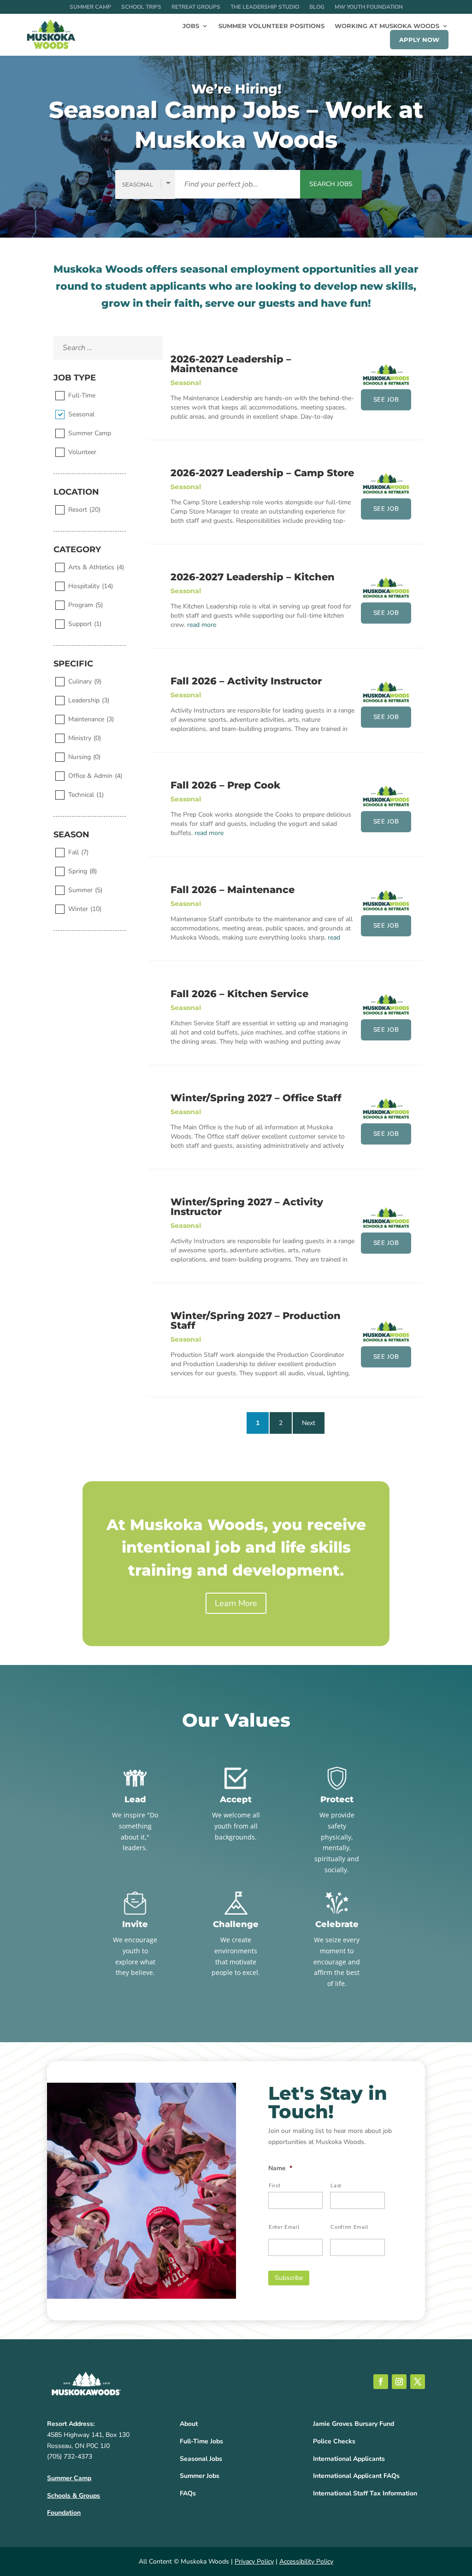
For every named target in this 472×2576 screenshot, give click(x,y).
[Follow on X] (418, 2382)
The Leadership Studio (265, 7)
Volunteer (82, 452)
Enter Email (284, 2227)
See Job (386, 400)
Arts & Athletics (96, 567)
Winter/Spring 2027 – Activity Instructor (247, 1207)
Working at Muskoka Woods (387, 26)
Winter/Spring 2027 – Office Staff (256, 1098)
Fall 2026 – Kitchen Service (239, 994)
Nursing (84, 757)
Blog (317, 7)
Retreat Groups (196, 7)
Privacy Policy (254, 2561)
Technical (86, 795)
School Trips (141, 7)
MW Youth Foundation (369, 7)
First (274, 2185)
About (189, 2424)
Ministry (85, 738)
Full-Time (82, 395)
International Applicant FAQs (356, 2476)
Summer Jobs (200, 2476)
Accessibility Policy (306, 2561)
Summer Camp (90, 7)
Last (336, 2185)
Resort (84, 510)
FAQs (188, 2493)
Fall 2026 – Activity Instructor (246, 681)
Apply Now (419, 40)
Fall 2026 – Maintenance (233, 890)
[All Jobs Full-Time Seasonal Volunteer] (145, 184)
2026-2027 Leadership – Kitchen (253, 577)
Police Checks (334, 2441)
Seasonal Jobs (201, 2459)
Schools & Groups (74, 2496)
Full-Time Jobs (201, 2441)
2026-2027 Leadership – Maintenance (231, 364)
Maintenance (91, 719)
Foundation (64, 2513)
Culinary (85, 681)
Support (85, 624)
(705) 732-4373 (70, 2456)
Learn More (236, 1603)
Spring (83, 871)
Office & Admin (95, 776)
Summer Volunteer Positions (271, 26)
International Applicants (349, 2459)
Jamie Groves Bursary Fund (354, 2424)
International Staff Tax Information (365, 2493)
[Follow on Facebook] (381, 2382)
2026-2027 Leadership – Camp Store (262, 473)
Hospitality (91, 586)
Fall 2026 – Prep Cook (225, 785)
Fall (78, 852)
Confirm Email (349, 2227)
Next (309, 1423)
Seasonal (81, 414)
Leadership (89, 700)
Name (280, 2168)
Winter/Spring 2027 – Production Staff (256, 1320)
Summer (85, 890)
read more (202, 625)
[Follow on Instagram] (399, 2382)
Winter (85, 909)
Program (86, 605)
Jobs (191, 26)
